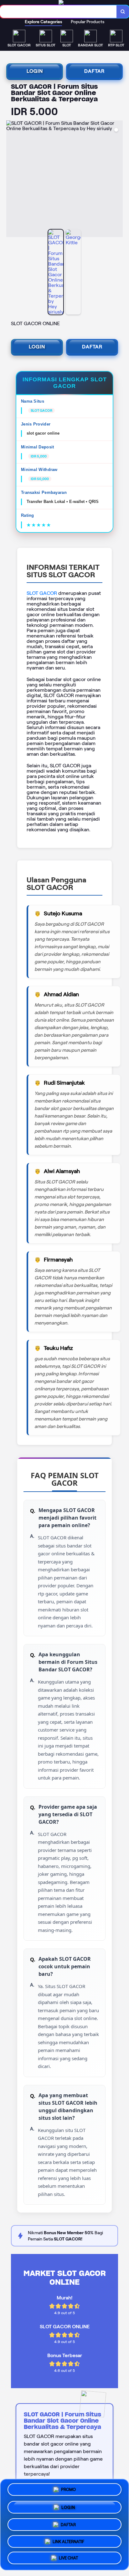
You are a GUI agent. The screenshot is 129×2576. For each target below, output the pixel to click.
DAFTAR (94, 71)
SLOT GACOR (42, 593)
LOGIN (35, 71)
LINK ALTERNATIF (68, 2539)
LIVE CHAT (68, 2557)
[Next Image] (118, 180)
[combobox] (58, 12)
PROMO (68, 2489)
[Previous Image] (11, 180)
